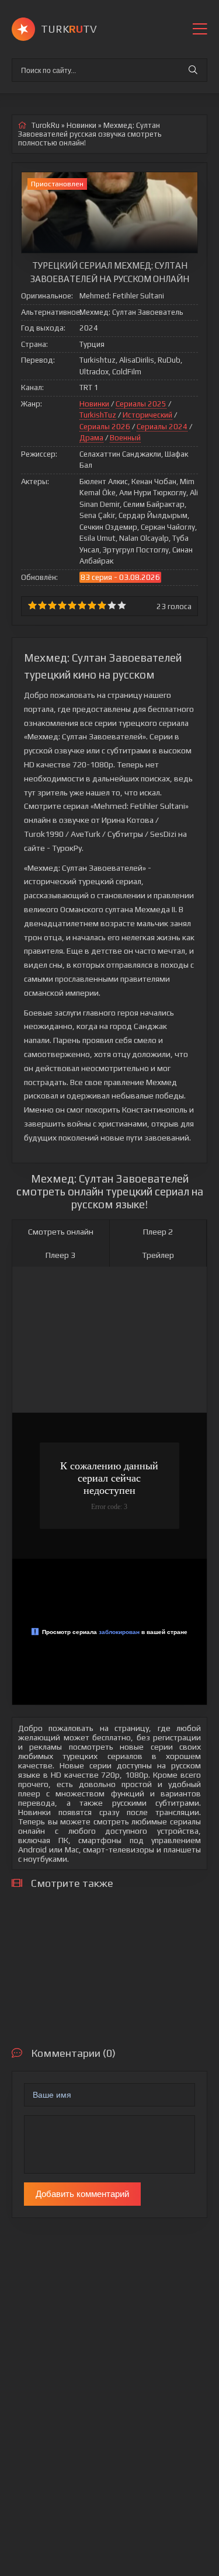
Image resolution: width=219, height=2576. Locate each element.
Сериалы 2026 (105, 427)
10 (122, 605)
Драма (91, 438)
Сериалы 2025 (141, 404)
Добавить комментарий (82, 2194)
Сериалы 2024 (162, 427)
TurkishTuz (98, 415)
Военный (125, 438)
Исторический (147, 415)
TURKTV (69, 29)
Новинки (94, 404)
